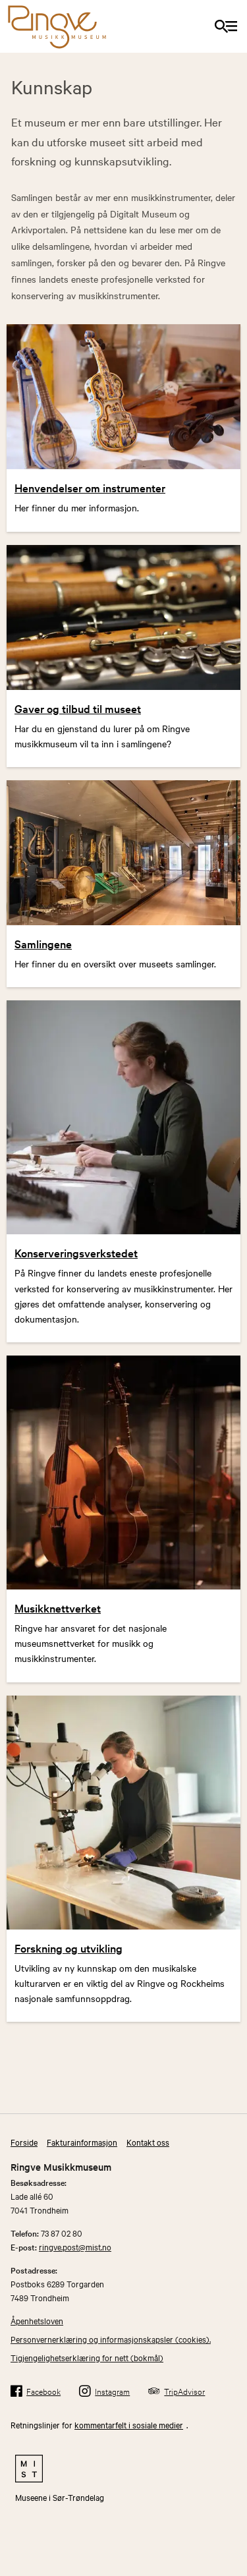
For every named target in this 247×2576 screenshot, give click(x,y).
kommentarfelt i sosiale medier (129, 2424)
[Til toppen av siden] (231, 2528)
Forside (24, 2142)
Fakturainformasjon (82, 2142)
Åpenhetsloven (37, 2320)
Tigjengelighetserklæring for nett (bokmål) (87, 2357)
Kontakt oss (148, 2142)
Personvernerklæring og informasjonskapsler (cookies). (111, 2339)
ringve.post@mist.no (75, 2247)
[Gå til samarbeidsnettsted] (123, 2469)
